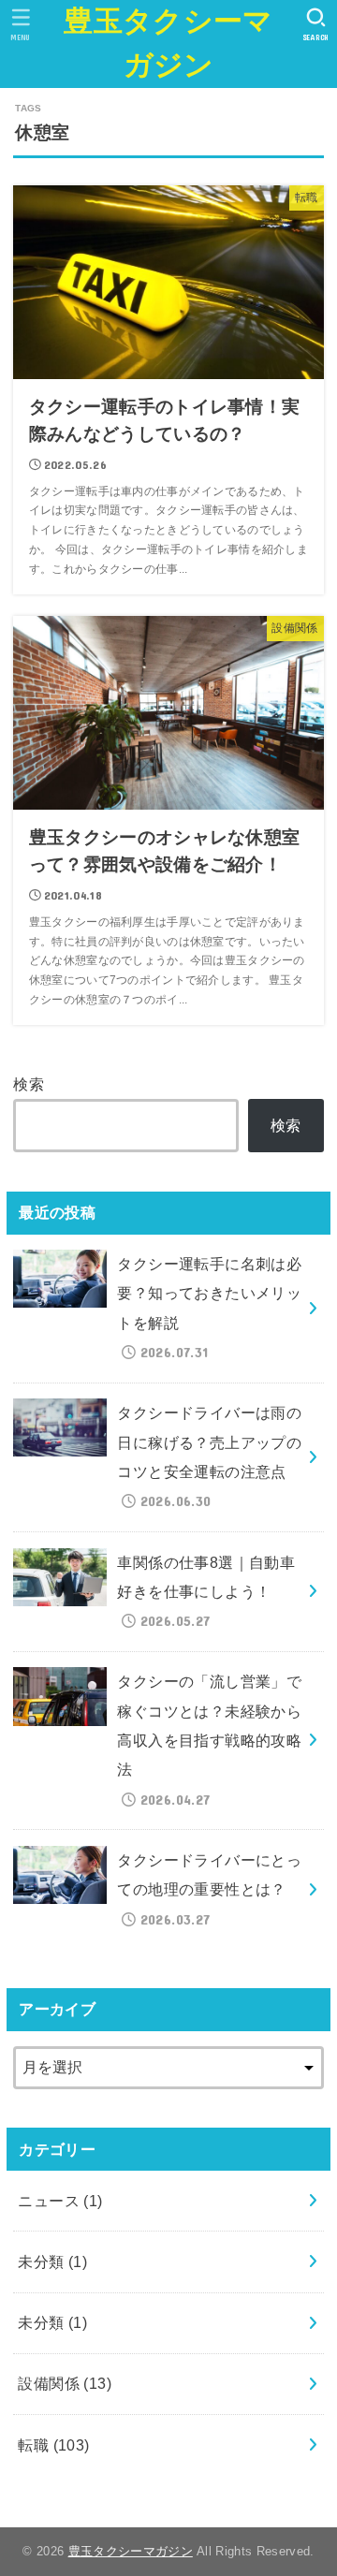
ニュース (60, 2201)
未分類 (52, 2261)
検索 (29, 1084)
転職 (53, 2445)
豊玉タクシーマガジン (168, 43)
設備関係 (65, 2383)
